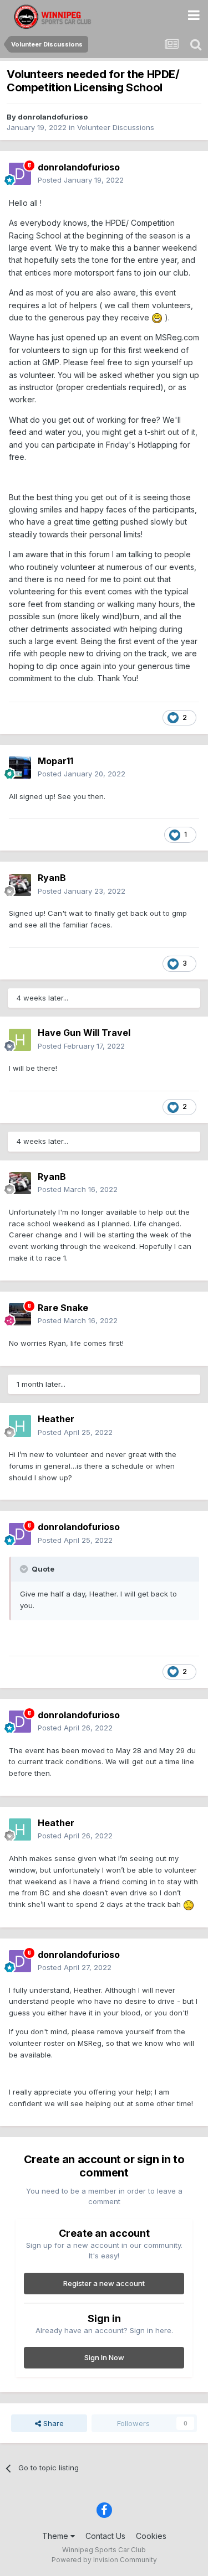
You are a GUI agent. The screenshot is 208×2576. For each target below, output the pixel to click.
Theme (56, 2536)
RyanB (52, 878)
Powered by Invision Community (104, 2560)
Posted (81, 180)
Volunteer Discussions (116, 127)
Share (52, 2423)
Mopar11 (55, 761)
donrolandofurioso (53, 117)
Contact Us (105, 2536)
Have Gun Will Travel (84, 1033)
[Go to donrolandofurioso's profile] (20, 174)
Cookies (151, 2536)
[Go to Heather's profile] (20, 1426)
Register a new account (104, 2283)
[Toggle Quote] (25, 1569)
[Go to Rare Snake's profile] (20, 1314)
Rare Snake (63, 1308)
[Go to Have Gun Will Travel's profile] (20, 1040)
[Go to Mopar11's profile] (20, 768)
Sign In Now (104, 2357)
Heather (56, 1419)
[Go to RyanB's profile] (20, 885)
